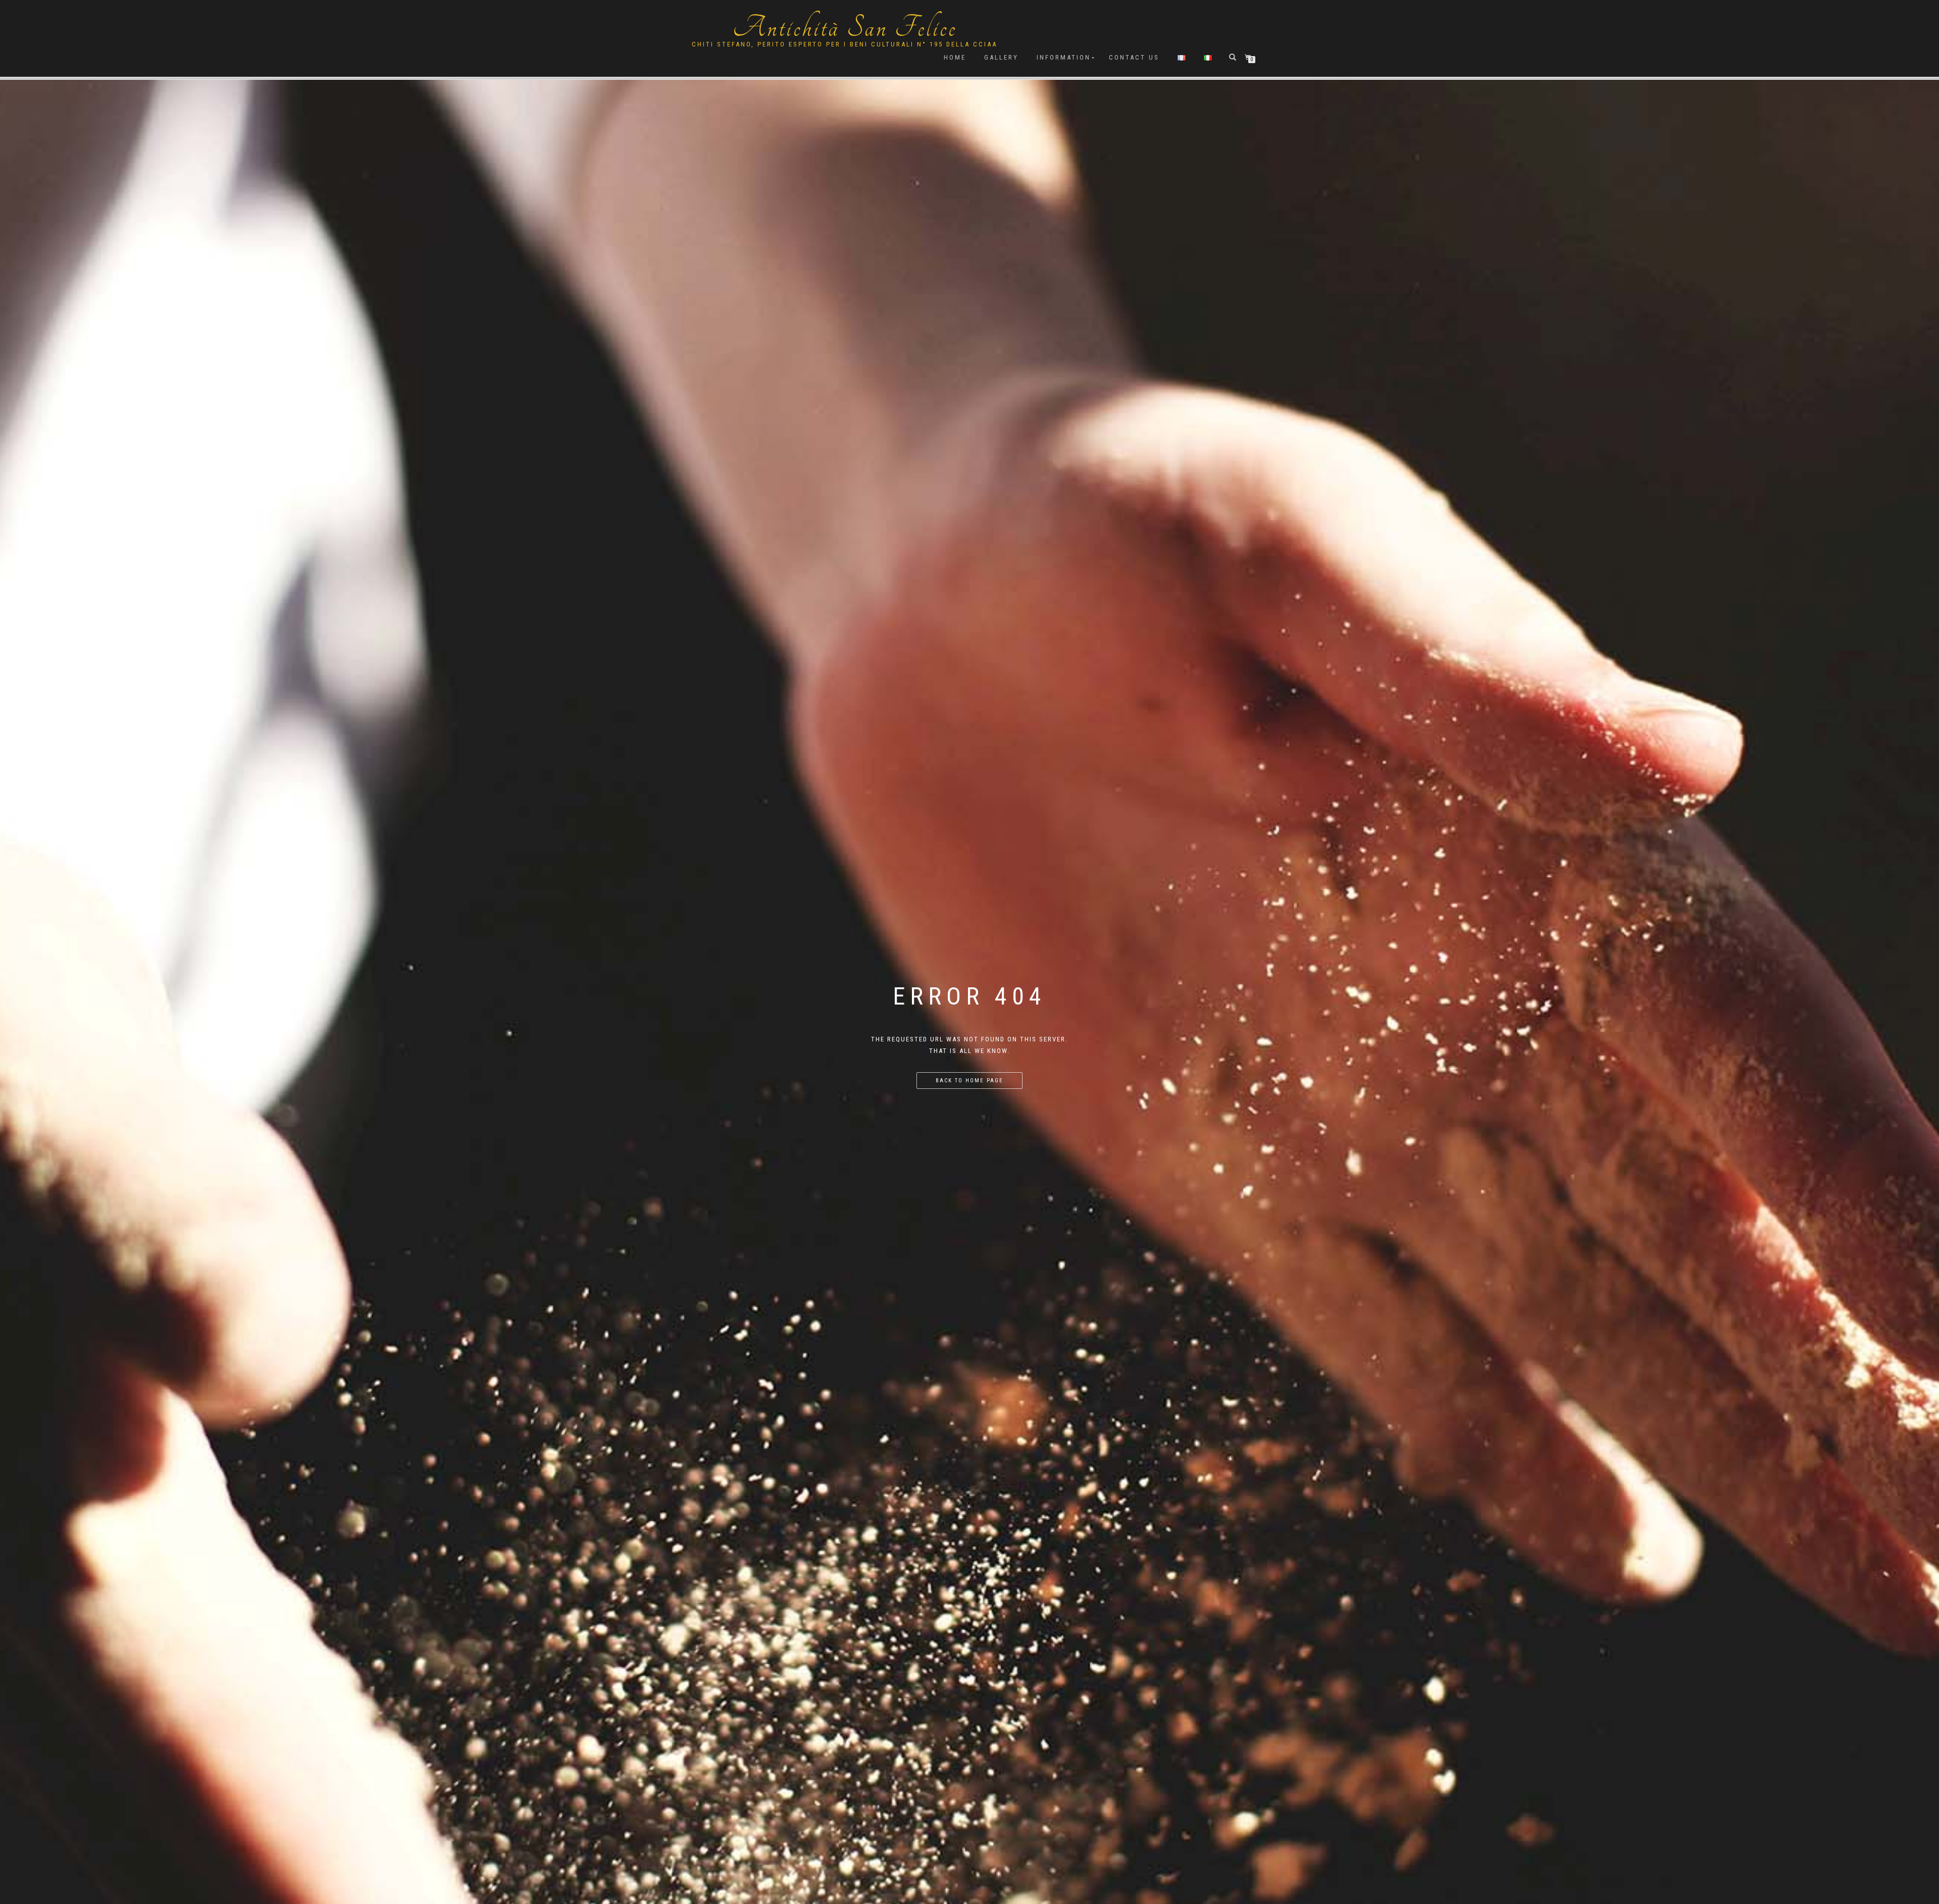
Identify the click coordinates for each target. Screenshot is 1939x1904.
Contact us (1134, 57)
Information (1064, 57)
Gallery (1001, 57)
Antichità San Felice (845, 28)
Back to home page (970, 1081)
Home (955, 57)
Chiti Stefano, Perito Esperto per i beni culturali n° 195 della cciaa (845, 44)
